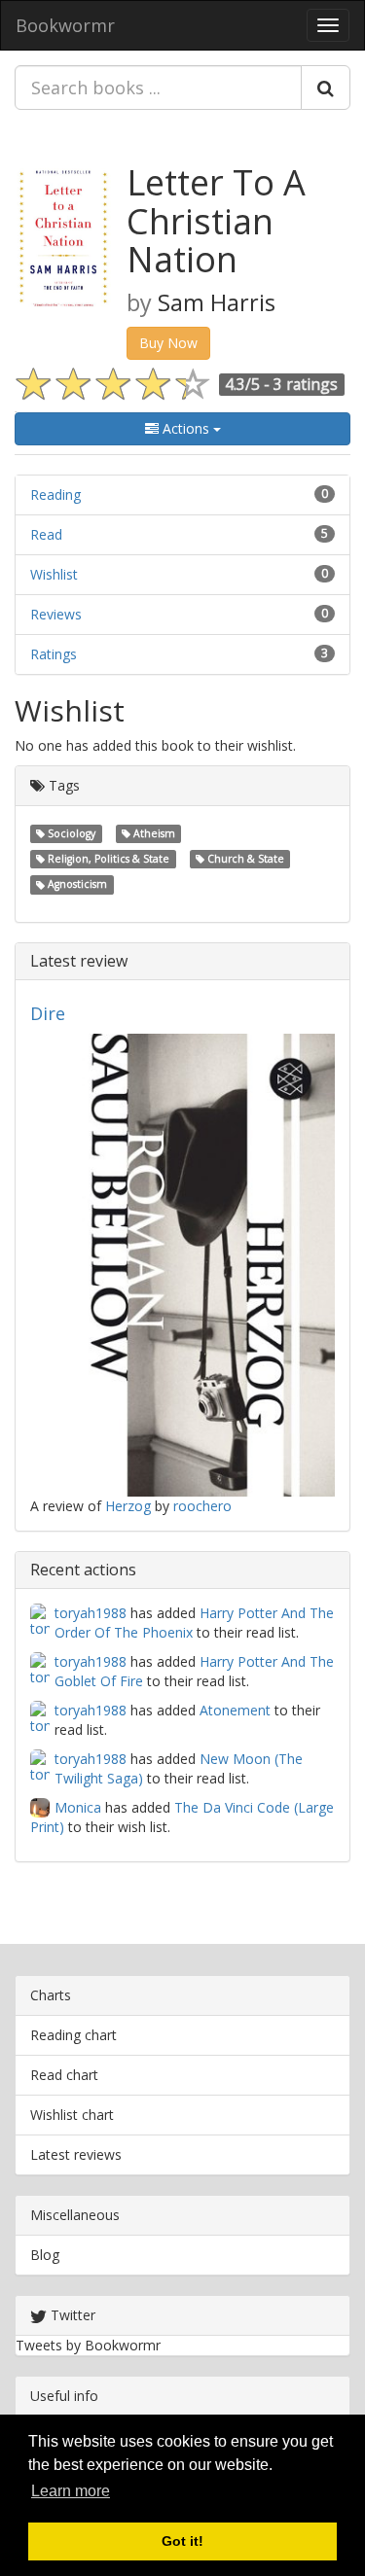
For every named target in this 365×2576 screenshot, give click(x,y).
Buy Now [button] (168, 343)
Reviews (56, 614)
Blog (45, 2255)
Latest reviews (76, 2154)
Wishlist (54, 574)
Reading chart (73, 2035)
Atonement (235, 1710)
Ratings (54, 654)
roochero (202, 1506)
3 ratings (306, 384)
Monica (78, 1807)
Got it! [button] (182, 2541)
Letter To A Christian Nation (216, 221)
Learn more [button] (71, 2491)
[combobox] (158, 88)
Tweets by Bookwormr (88, 2345)
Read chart (64, 2075)
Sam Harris (217, 302)
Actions (186, 428)
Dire (48, 1013)
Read (46, 534)
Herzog (128, 1506)
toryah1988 (91, 1613)
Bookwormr (65, 25)
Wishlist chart (72, 2115)
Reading (55, 494)
